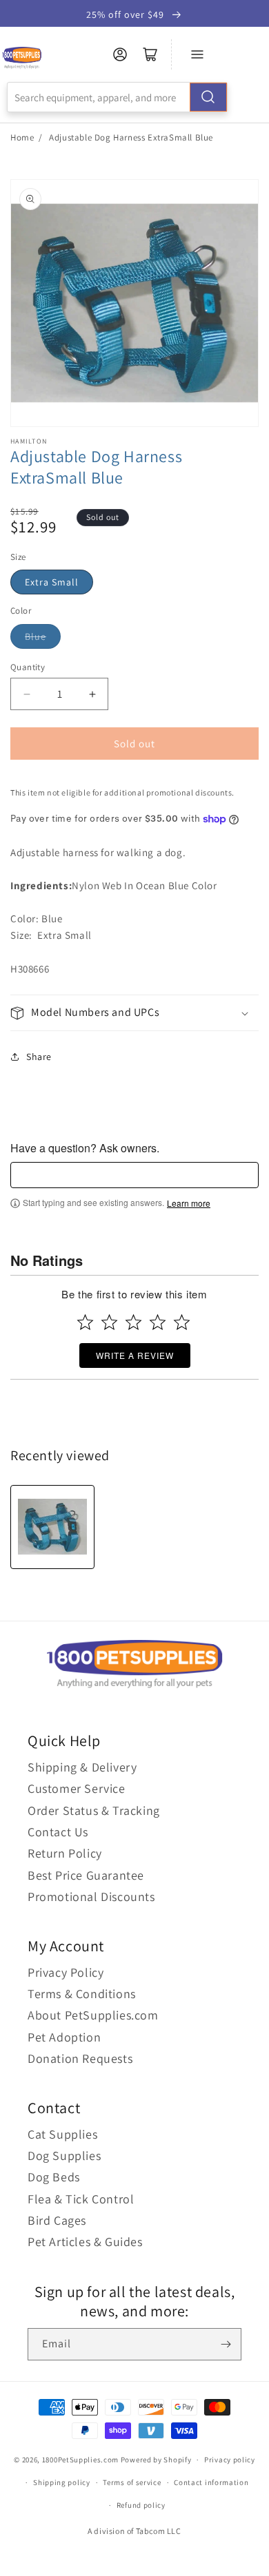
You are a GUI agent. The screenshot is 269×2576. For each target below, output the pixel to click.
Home (22, 137)
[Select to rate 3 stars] (133, 1322)
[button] (134, 1013)
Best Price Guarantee (86, 1875)
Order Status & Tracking (94, 1810)
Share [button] (39, 1057)
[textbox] (134, 1175)
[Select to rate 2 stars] (109, 1322)
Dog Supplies (64, 2156)
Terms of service (132, 2482)
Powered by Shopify (156, 2460)
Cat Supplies (62, 2134)
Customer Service (77, 1788)
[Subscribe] (226, 2344)
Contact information (211, 2482)
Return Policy (65, 1853)
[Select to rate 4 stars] (158, 1322)
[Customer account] (120, 54)
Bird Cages (57, 2220)
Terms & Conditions (82, 1994)
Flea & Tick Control (81, 2199)
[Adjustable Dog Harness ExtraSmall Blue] (52, 1527)
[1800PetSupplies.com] (22, 58)
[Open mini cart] (150, 54)
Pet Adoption (64, 2037)
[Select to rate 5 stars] (182, 1322)
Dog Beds (54, 2177)
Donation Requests (80, 2058)
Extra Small (52, 582)
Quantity (28, 667)
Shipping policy (62, 2482)
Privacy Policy (66, 1972)
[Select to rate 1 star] (85, 1322)
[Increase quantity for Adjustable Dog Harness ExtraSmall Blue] (92, 694)
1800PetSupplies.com (80, 2460)
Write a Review (135, 1355)
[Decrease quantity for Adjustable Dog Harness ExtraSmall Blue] (27, 694)
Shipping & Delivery (82, 1767)
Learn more (189, 1203)
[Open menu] (197, 54)
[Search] (208, 97)
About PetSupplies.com (93, 2015)
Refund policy (141, 2505)
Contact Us (58, 1832)
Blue (36, 636)
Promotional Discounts (91, 1897)
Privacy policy (230, 2460)
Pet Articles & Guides (85, 2242)
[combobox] (117, 97)
